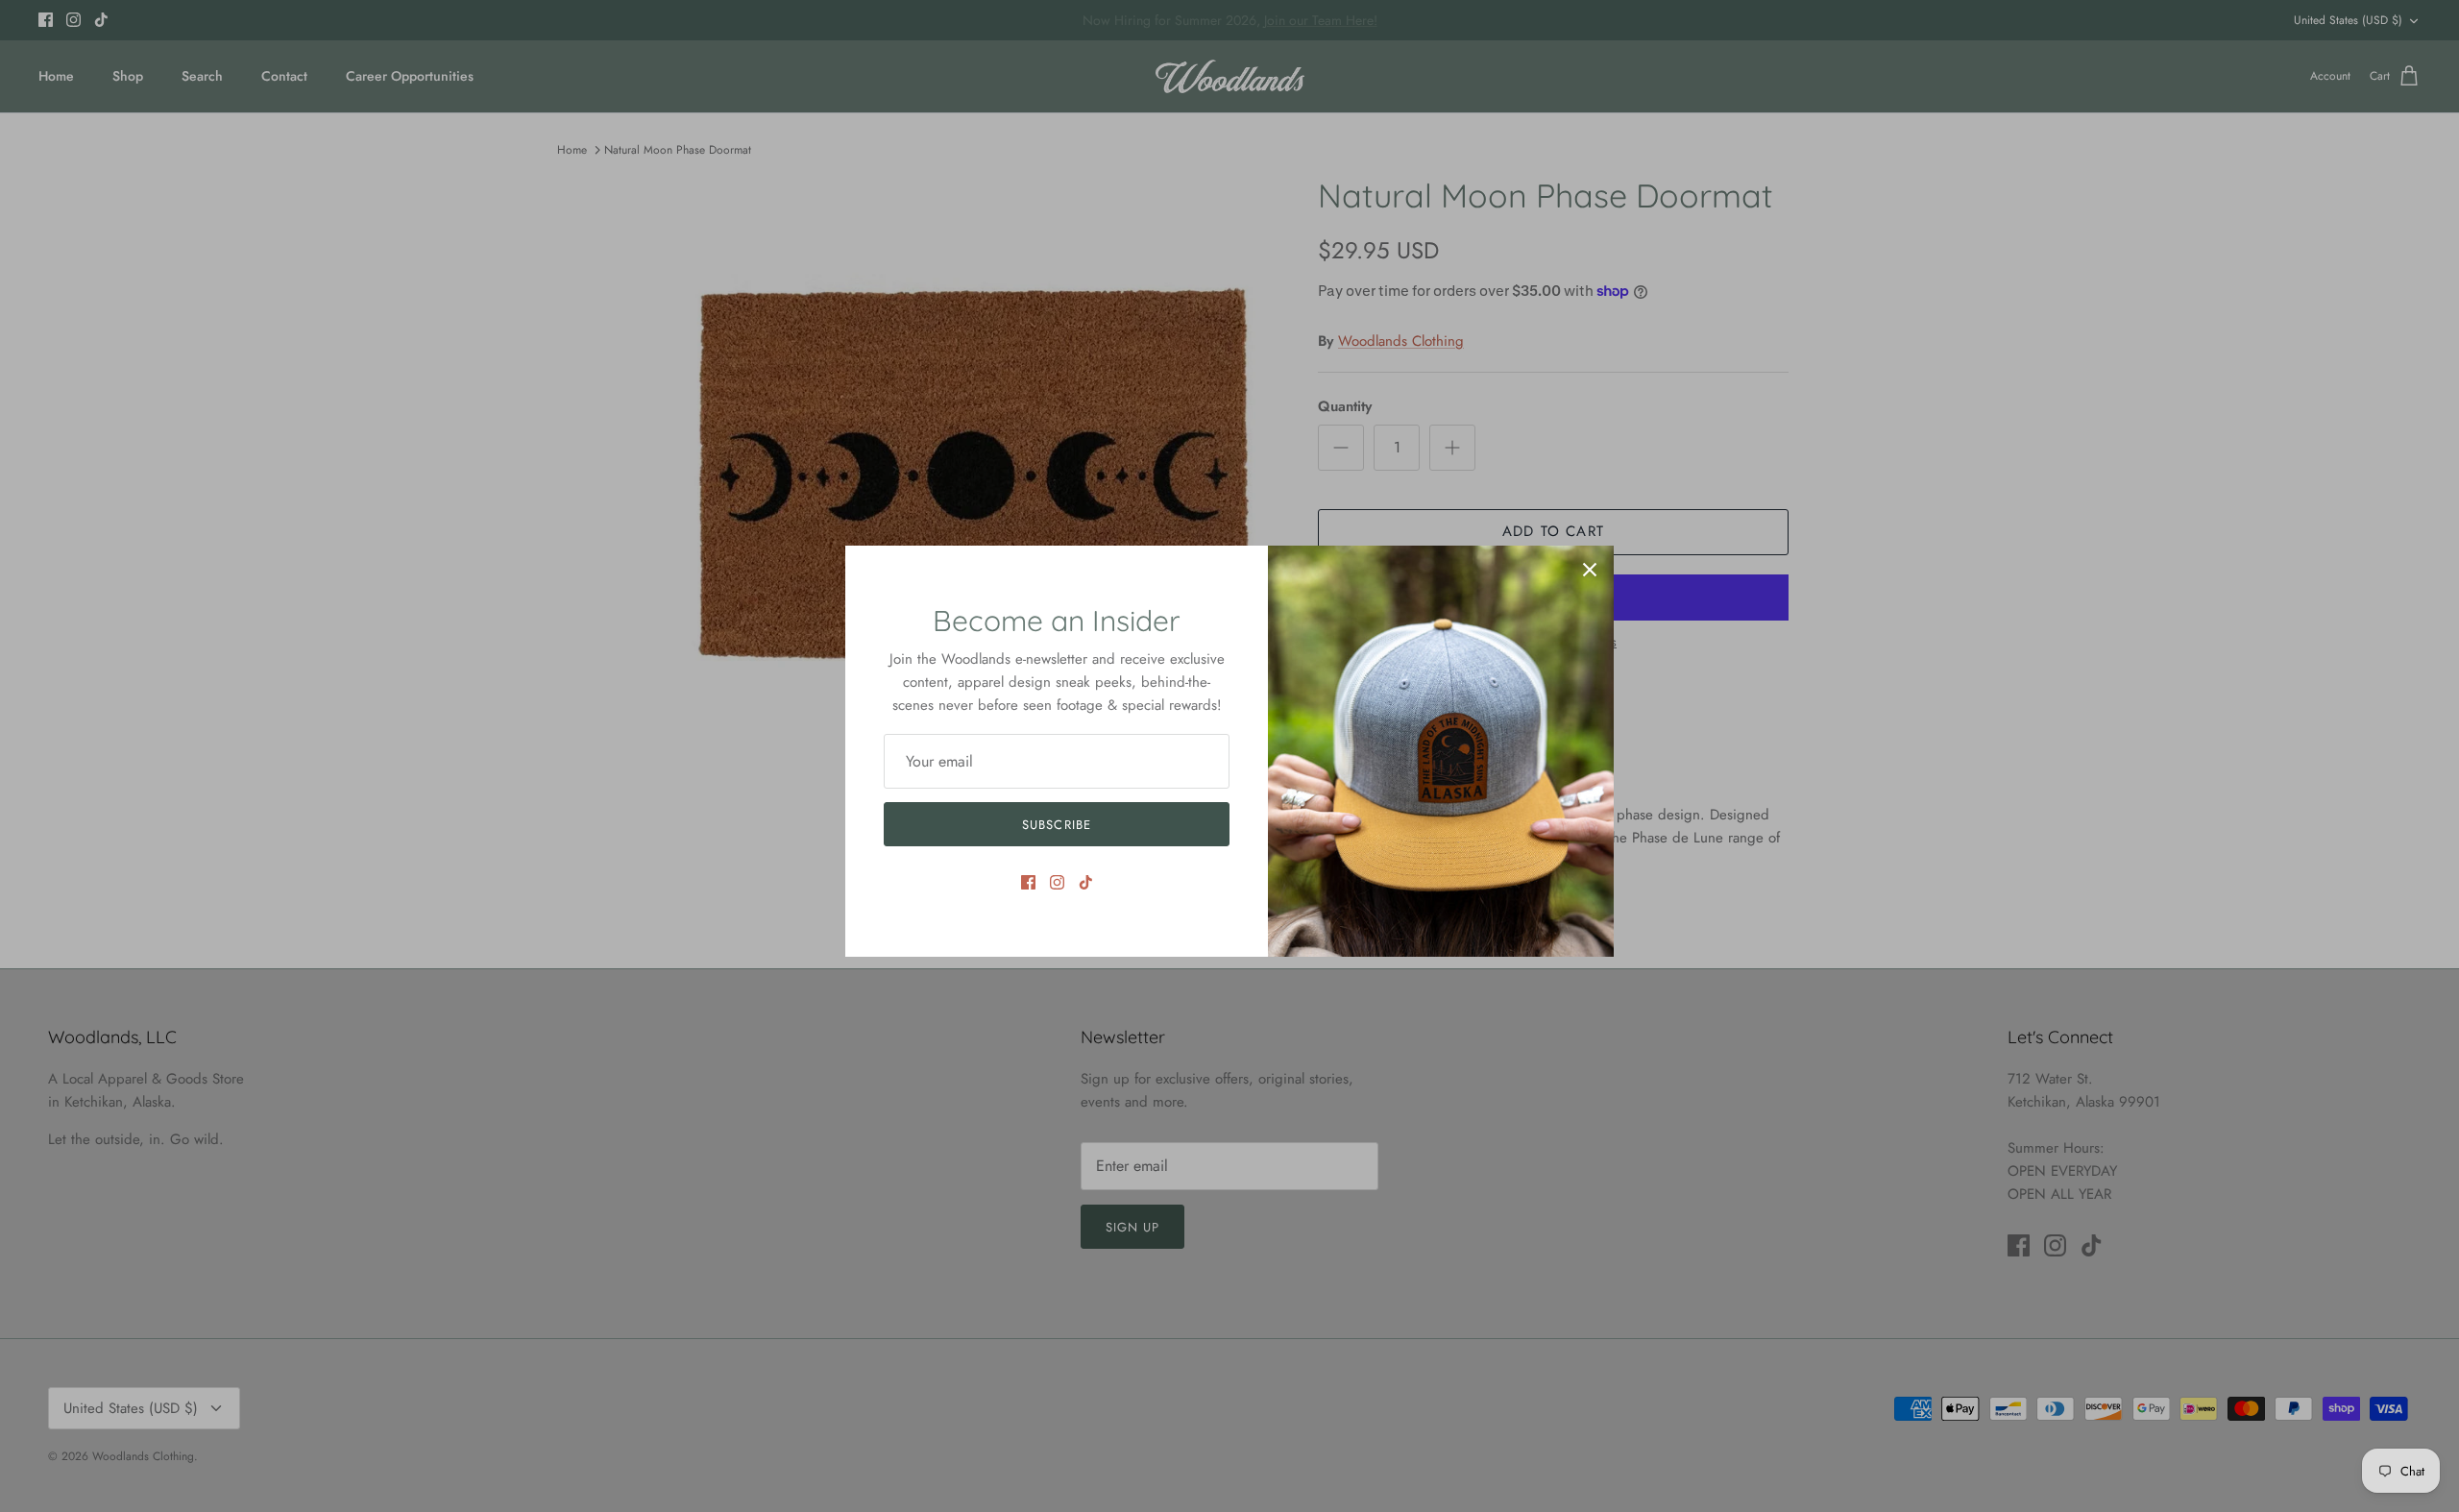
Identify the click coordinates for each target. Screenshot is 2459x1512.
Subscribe (1056, 825)
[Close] (1590, 570)
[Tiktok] (1086, 882)
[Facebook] (1028, 882)
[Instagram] (1057, 882)
